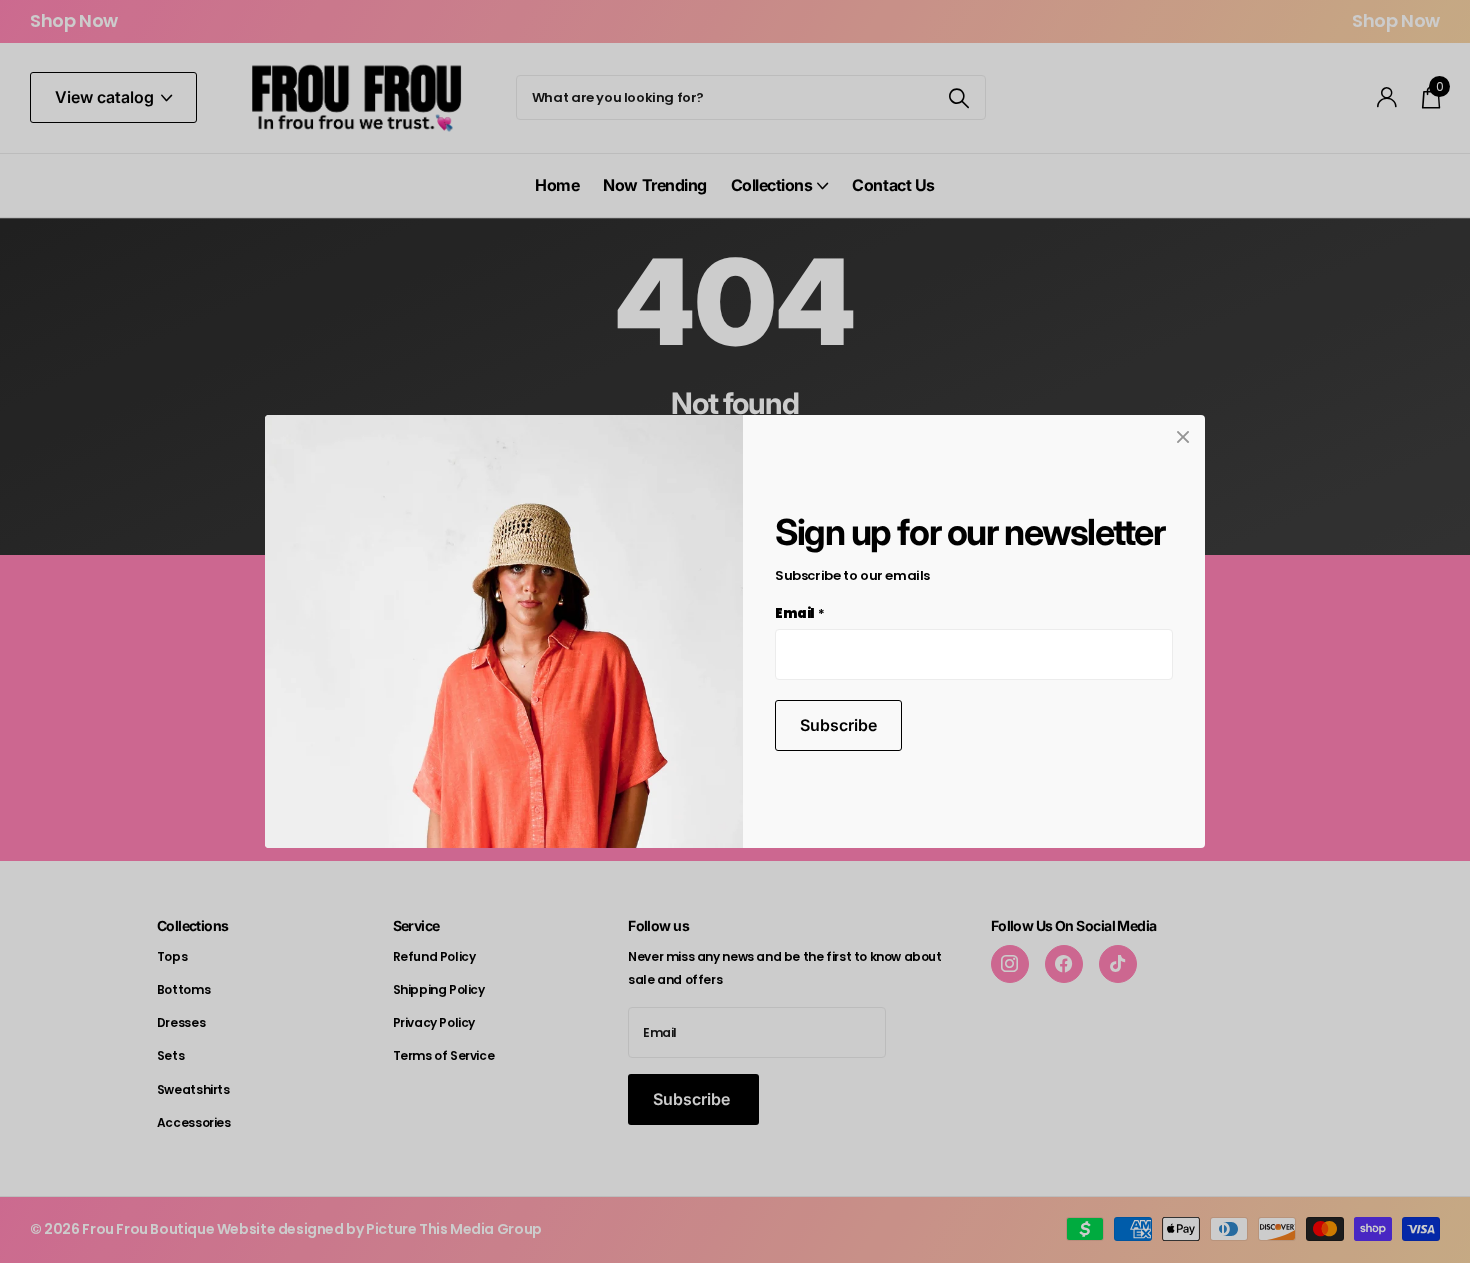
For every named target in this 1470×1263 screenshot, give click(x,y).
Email (800, 613)
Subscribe (838, 725)
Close (1183, 437)
